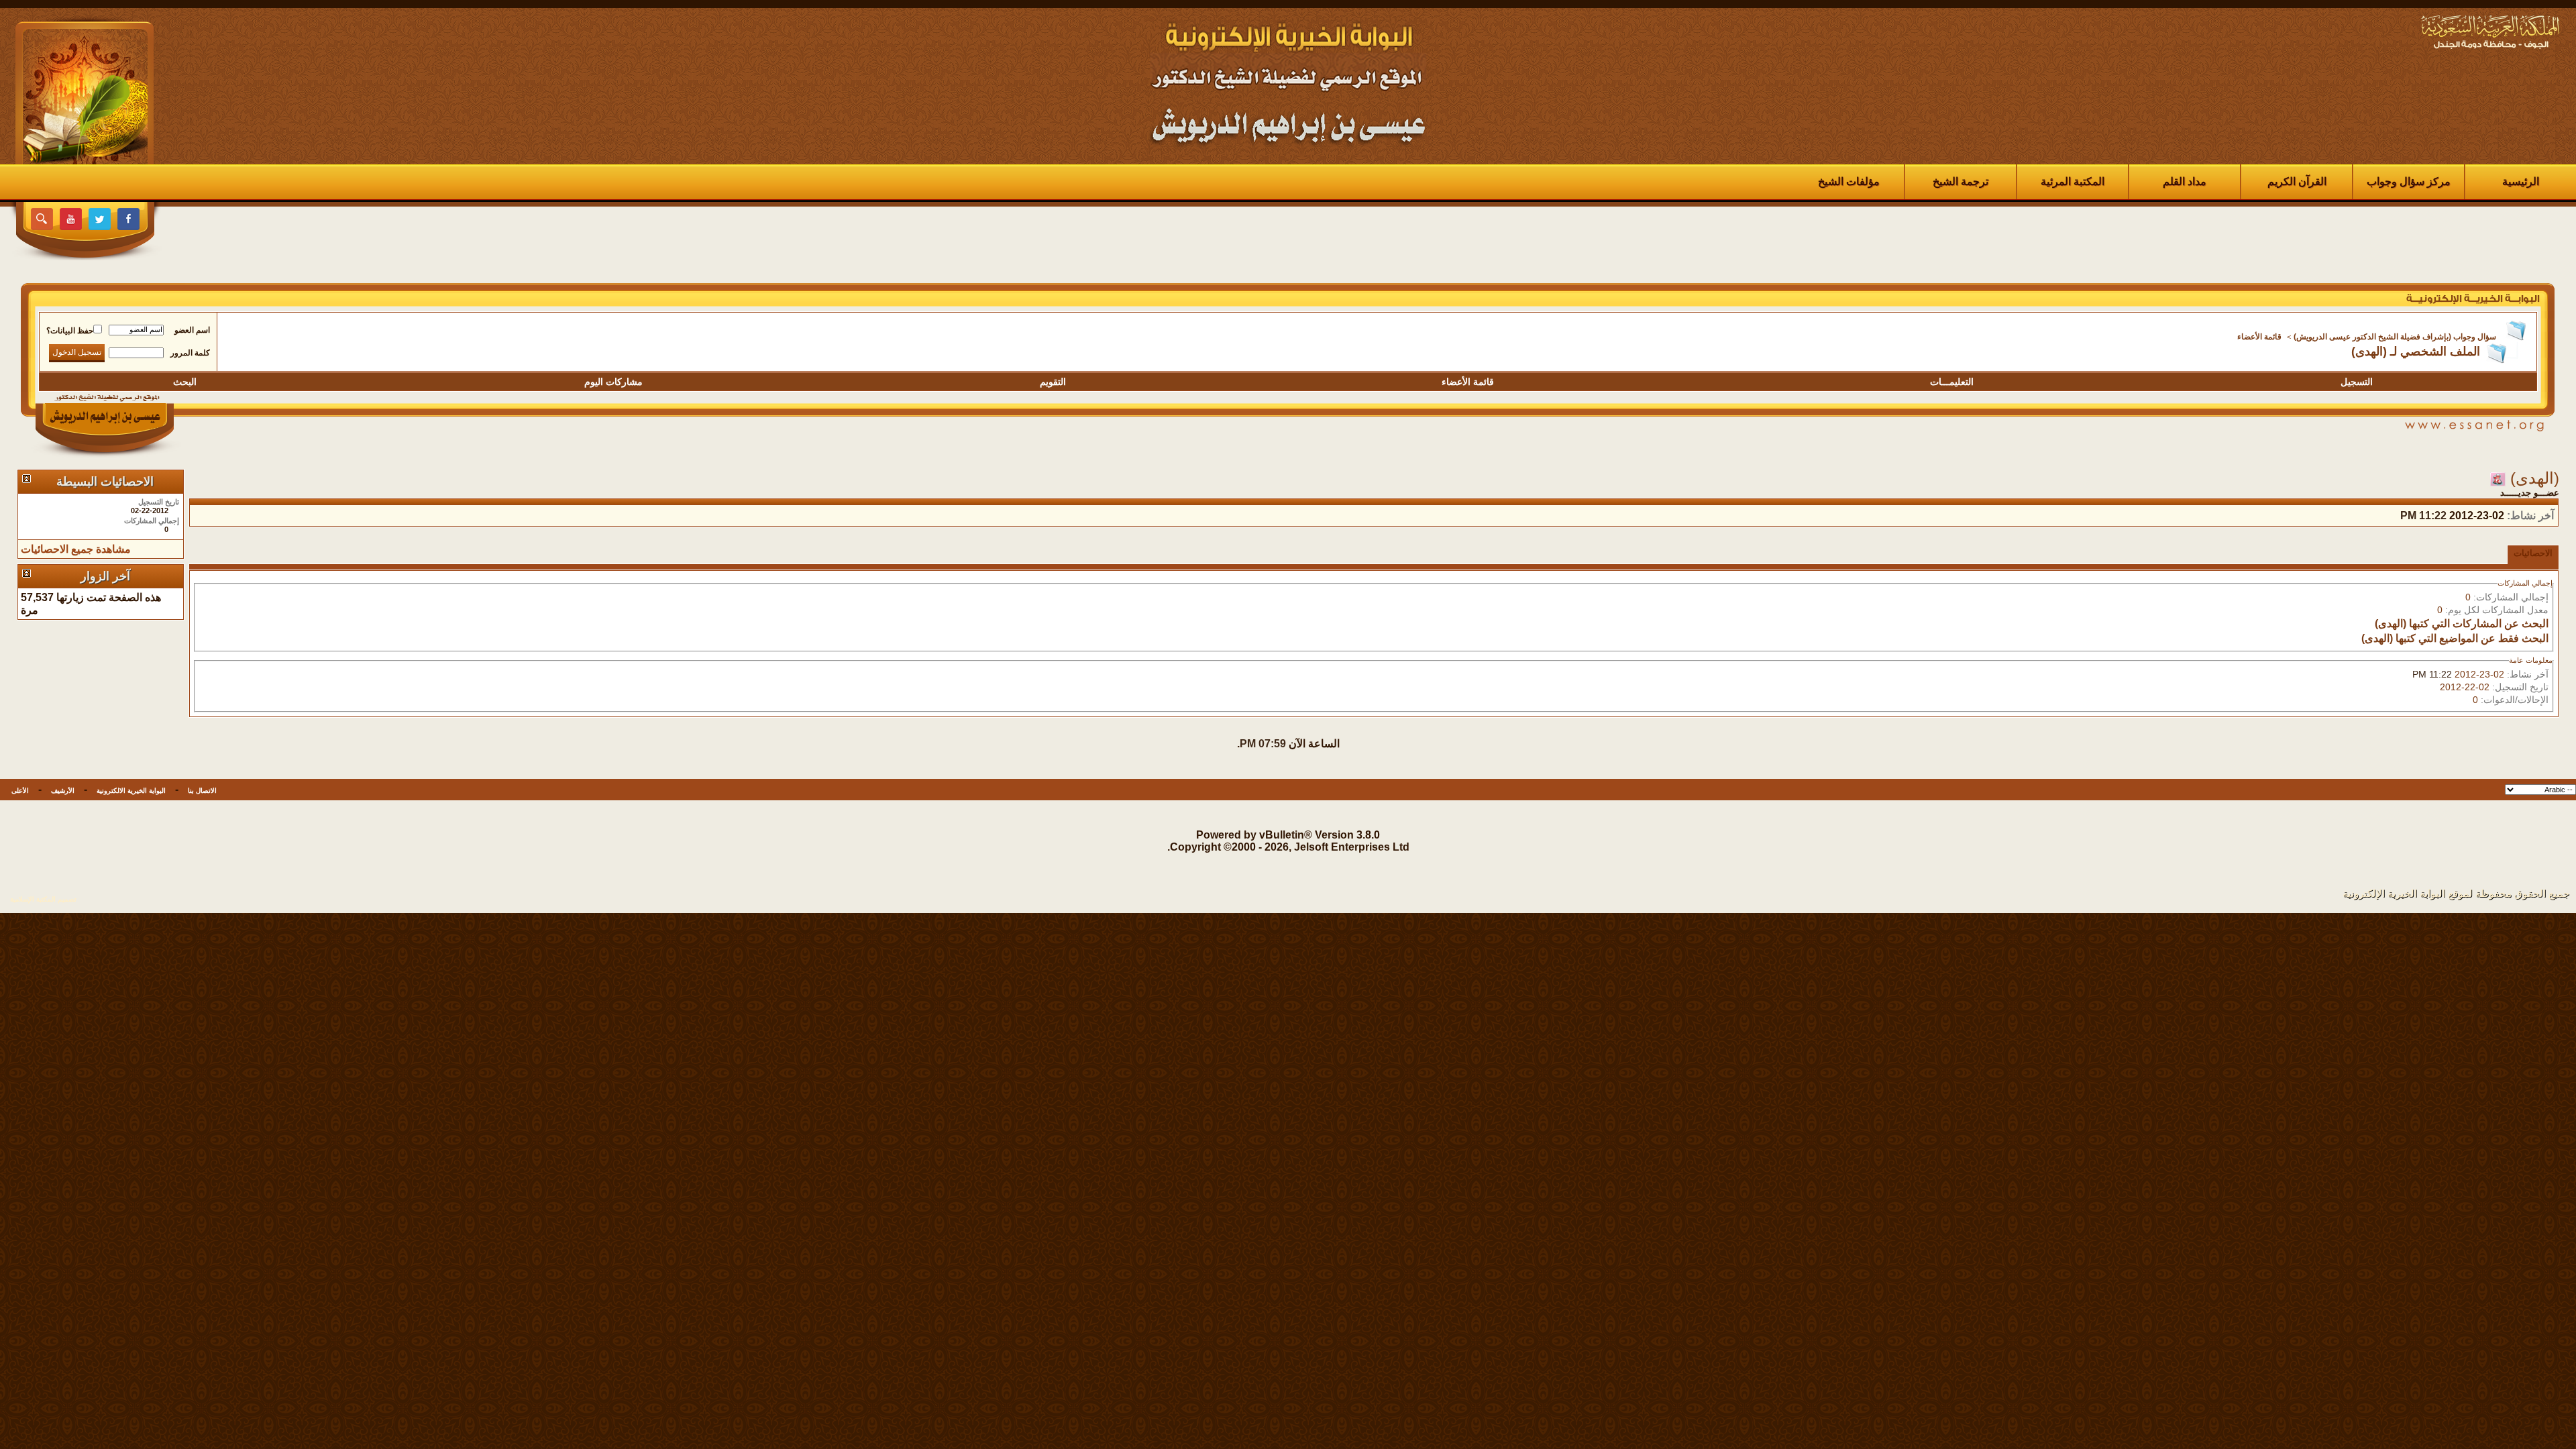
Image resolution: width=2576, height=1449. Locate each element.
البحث (185, 382)
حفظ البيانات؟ (70, 331)
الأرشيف (63, 791)
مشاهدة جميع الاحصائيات (76, 549)
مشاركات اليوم (613, 382)
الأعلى (20, 791)
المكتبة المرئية (2073, 181)
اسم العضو (192, 330)
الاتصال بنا (202, 791)
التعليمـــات (1952, 382)
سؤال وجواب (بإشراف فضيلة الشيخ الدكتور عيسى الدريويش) (2395, 337)
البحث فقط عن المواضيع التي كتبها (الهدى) (2455, 638)
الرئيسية (2521, 181)
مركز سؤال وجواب (2409, 181)
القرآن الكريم (2297, 181)
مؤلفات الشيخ (1849, 181)
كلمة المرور (190, 353)
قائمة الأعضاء (2259, 337)
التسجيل (2357, 382)
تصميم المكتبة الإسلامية (43, 899)
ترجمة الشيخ (1961, 181)
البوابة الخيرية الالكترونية (131, 791)
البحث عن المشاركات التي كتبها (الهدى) (2462, 624)
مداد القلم (2185, 181)
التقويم (1053, 382)
